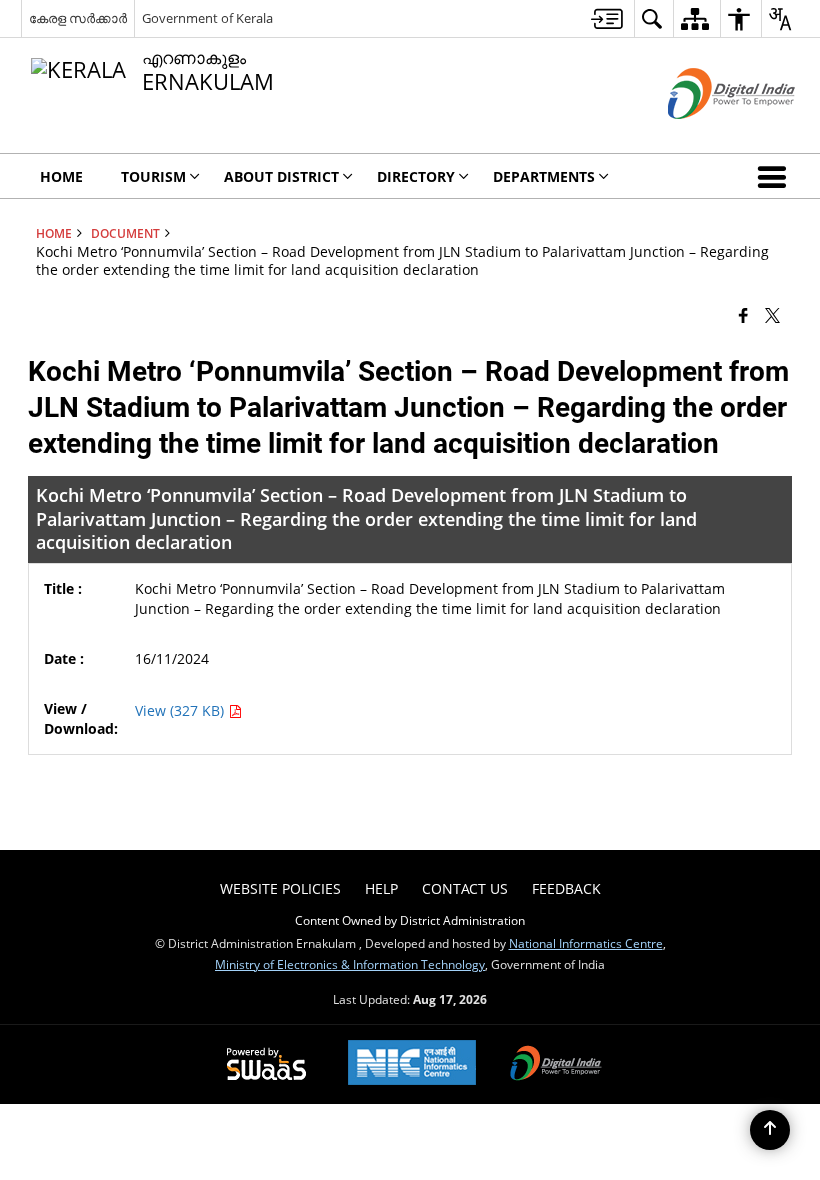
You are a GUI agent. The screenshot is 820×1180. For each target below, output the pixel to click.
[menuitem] (607, 18)
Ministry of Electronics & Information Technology (350, 964)
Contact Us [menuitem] (465, 888)
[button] (776, 176)
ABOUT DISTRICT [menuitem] (281, 176)
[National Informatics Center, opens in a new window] (412, 1064)
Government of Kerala (207, 18)
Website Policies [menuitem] (280, 888)
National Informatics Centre (586, 943)
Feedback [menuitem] (566, 888)
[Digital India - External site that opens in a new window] (706, 135)
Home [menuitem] (61, 176)
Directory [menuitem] (416, 176)
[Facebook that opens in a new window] (743, 315)
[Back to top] (770, 1130)
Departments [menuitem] (544, 176)
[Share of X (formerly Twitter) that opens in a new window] (772, 315)
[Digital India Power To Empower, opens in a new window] (556, 1065)
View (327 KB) (181, 710)
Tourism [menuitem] (153, 176)
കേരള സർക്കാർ (78, 18)
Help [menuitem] (381, 888)
